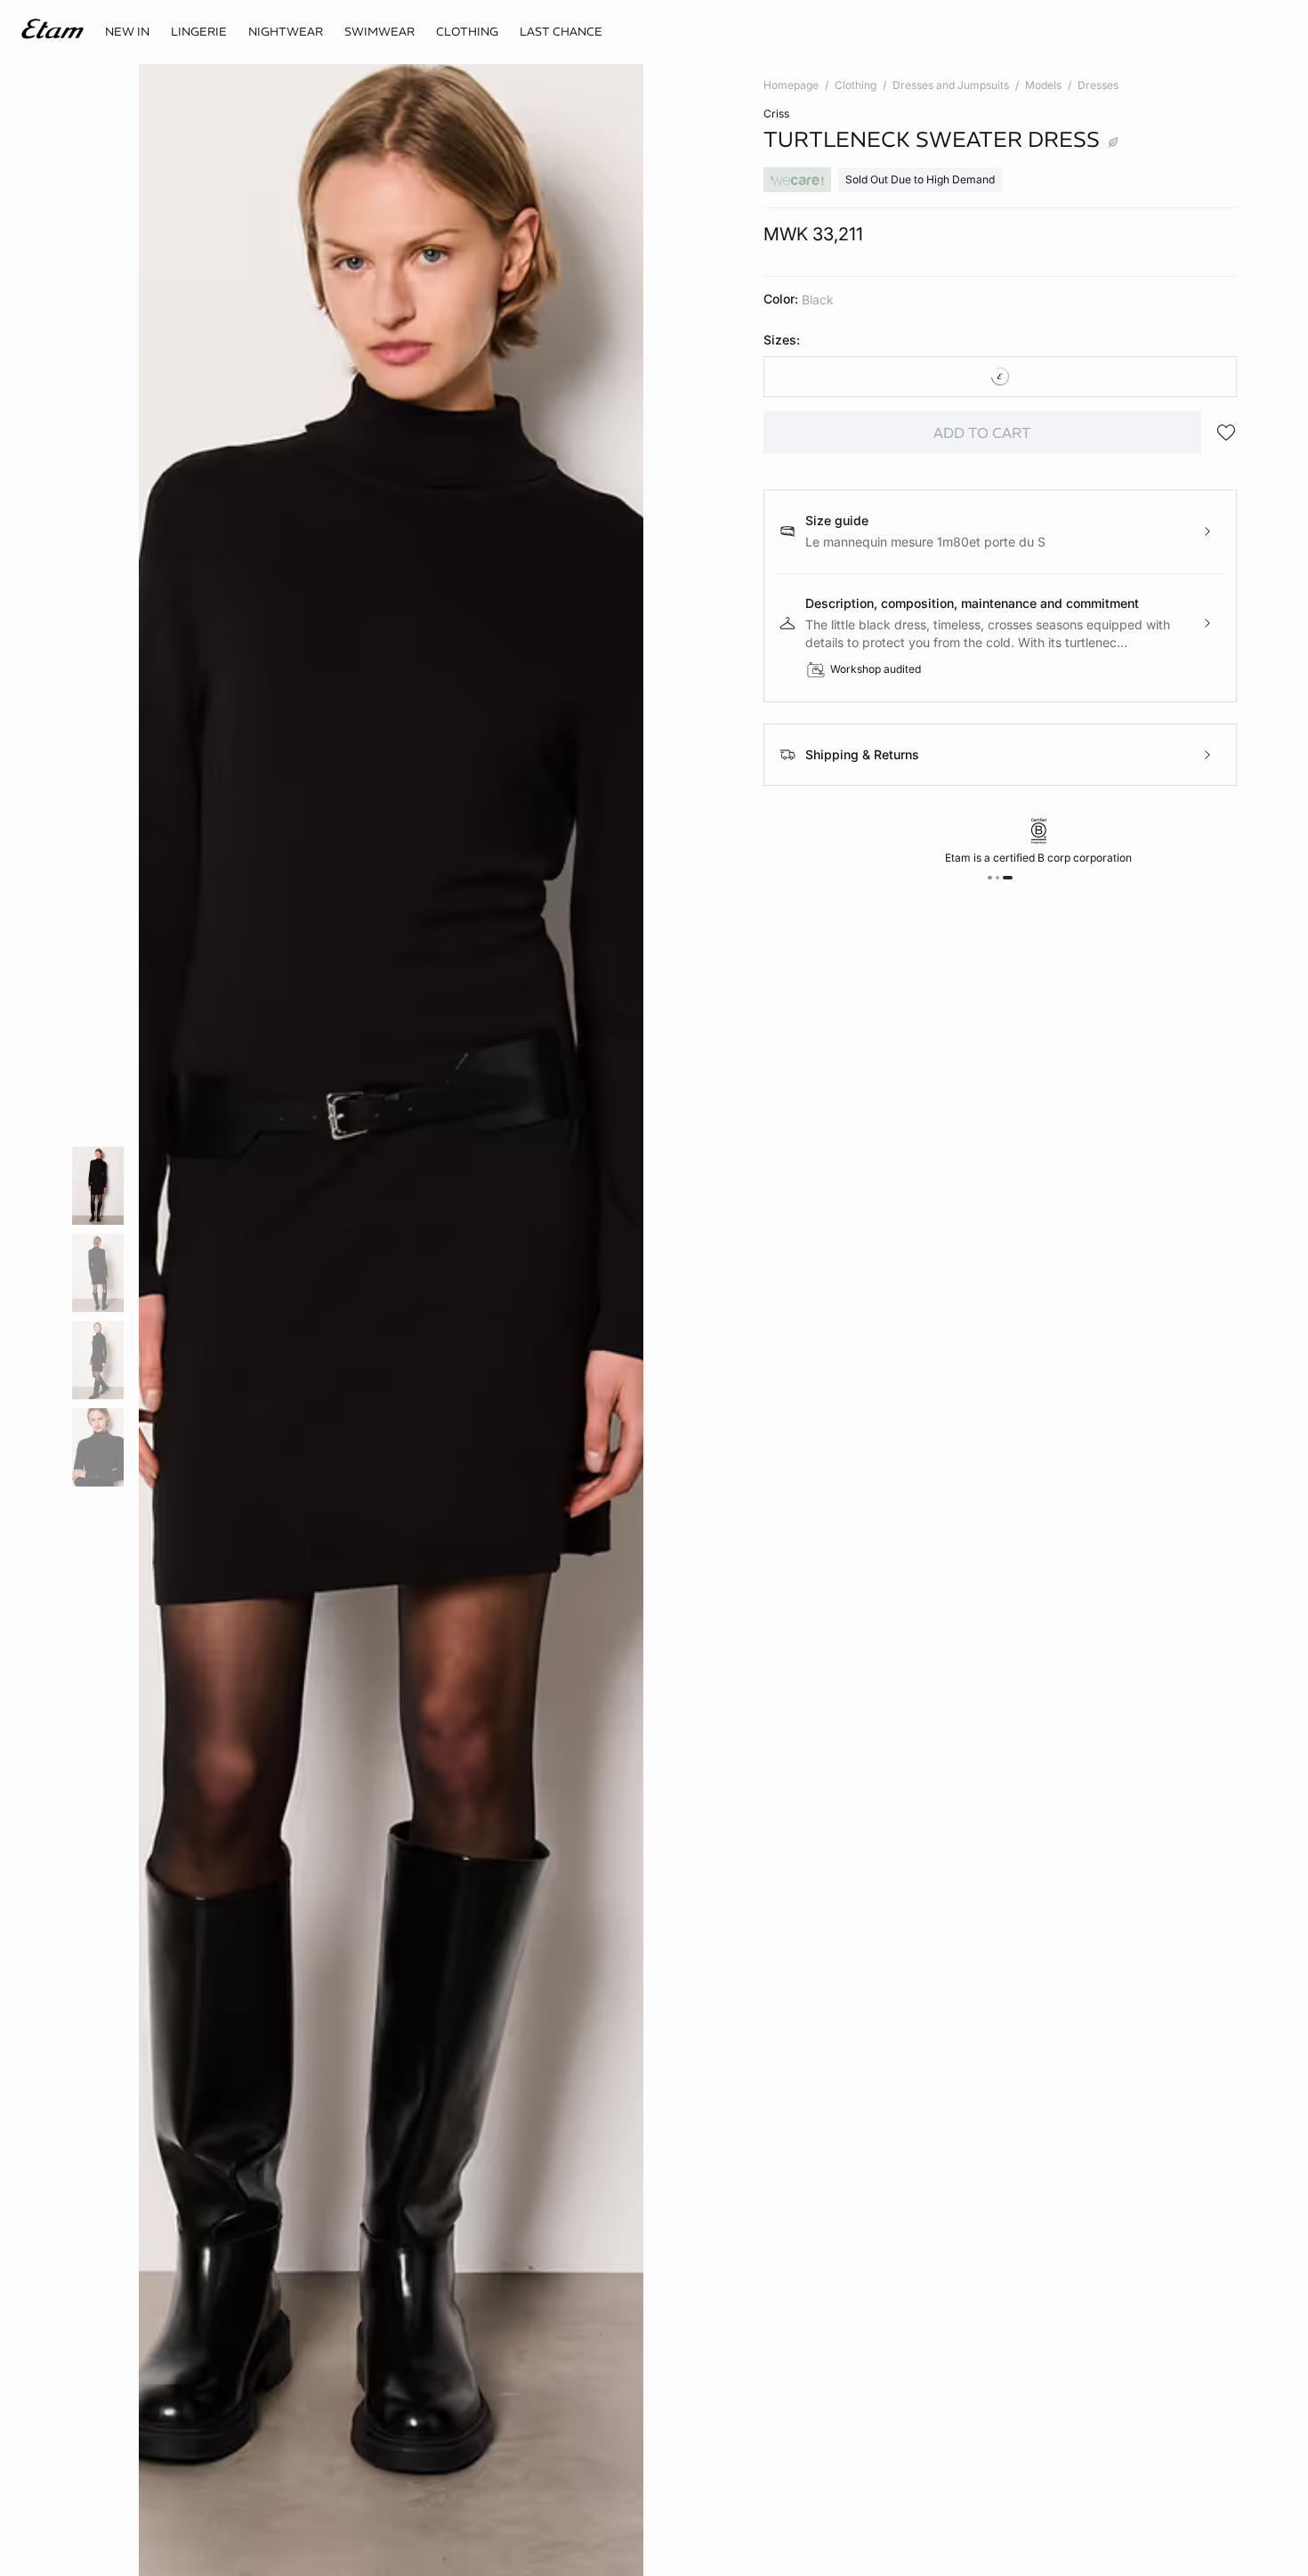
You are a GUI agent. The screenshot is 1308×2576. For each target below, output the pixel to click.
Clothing (856, 85)
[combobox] (1000, 377)
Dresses (1098, 85)
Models (1043, 85)
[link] (127, 32)
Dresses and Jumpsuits (951, 85)
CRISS (776, 113)
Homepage (791, 85)
